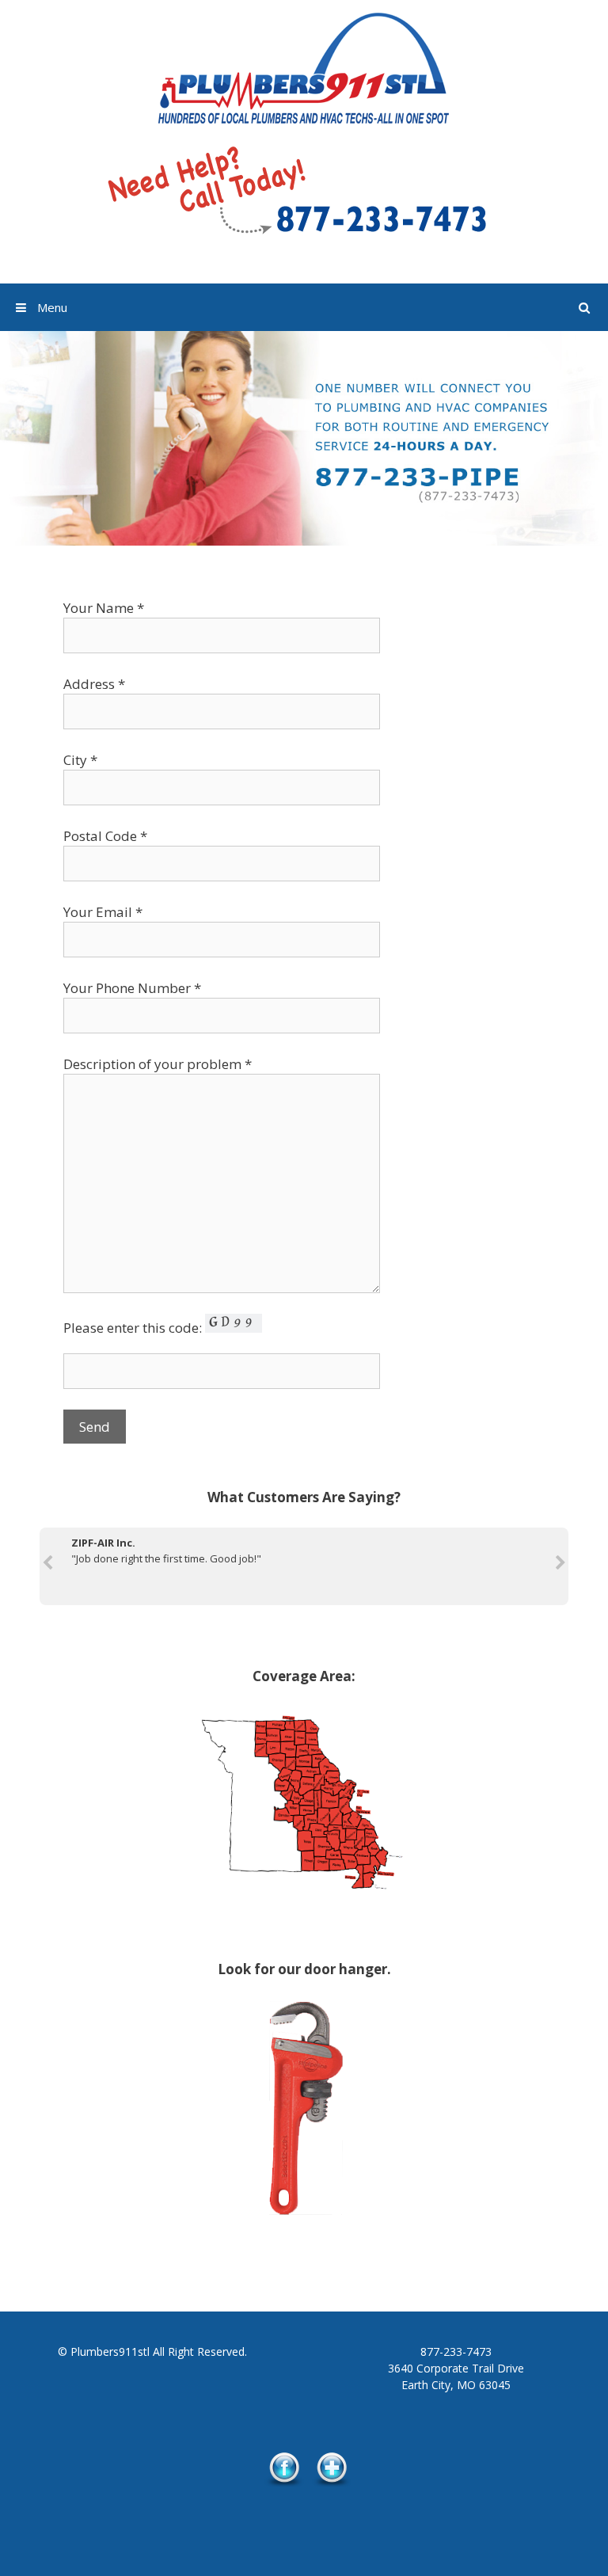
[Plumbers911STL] (304, 68)
